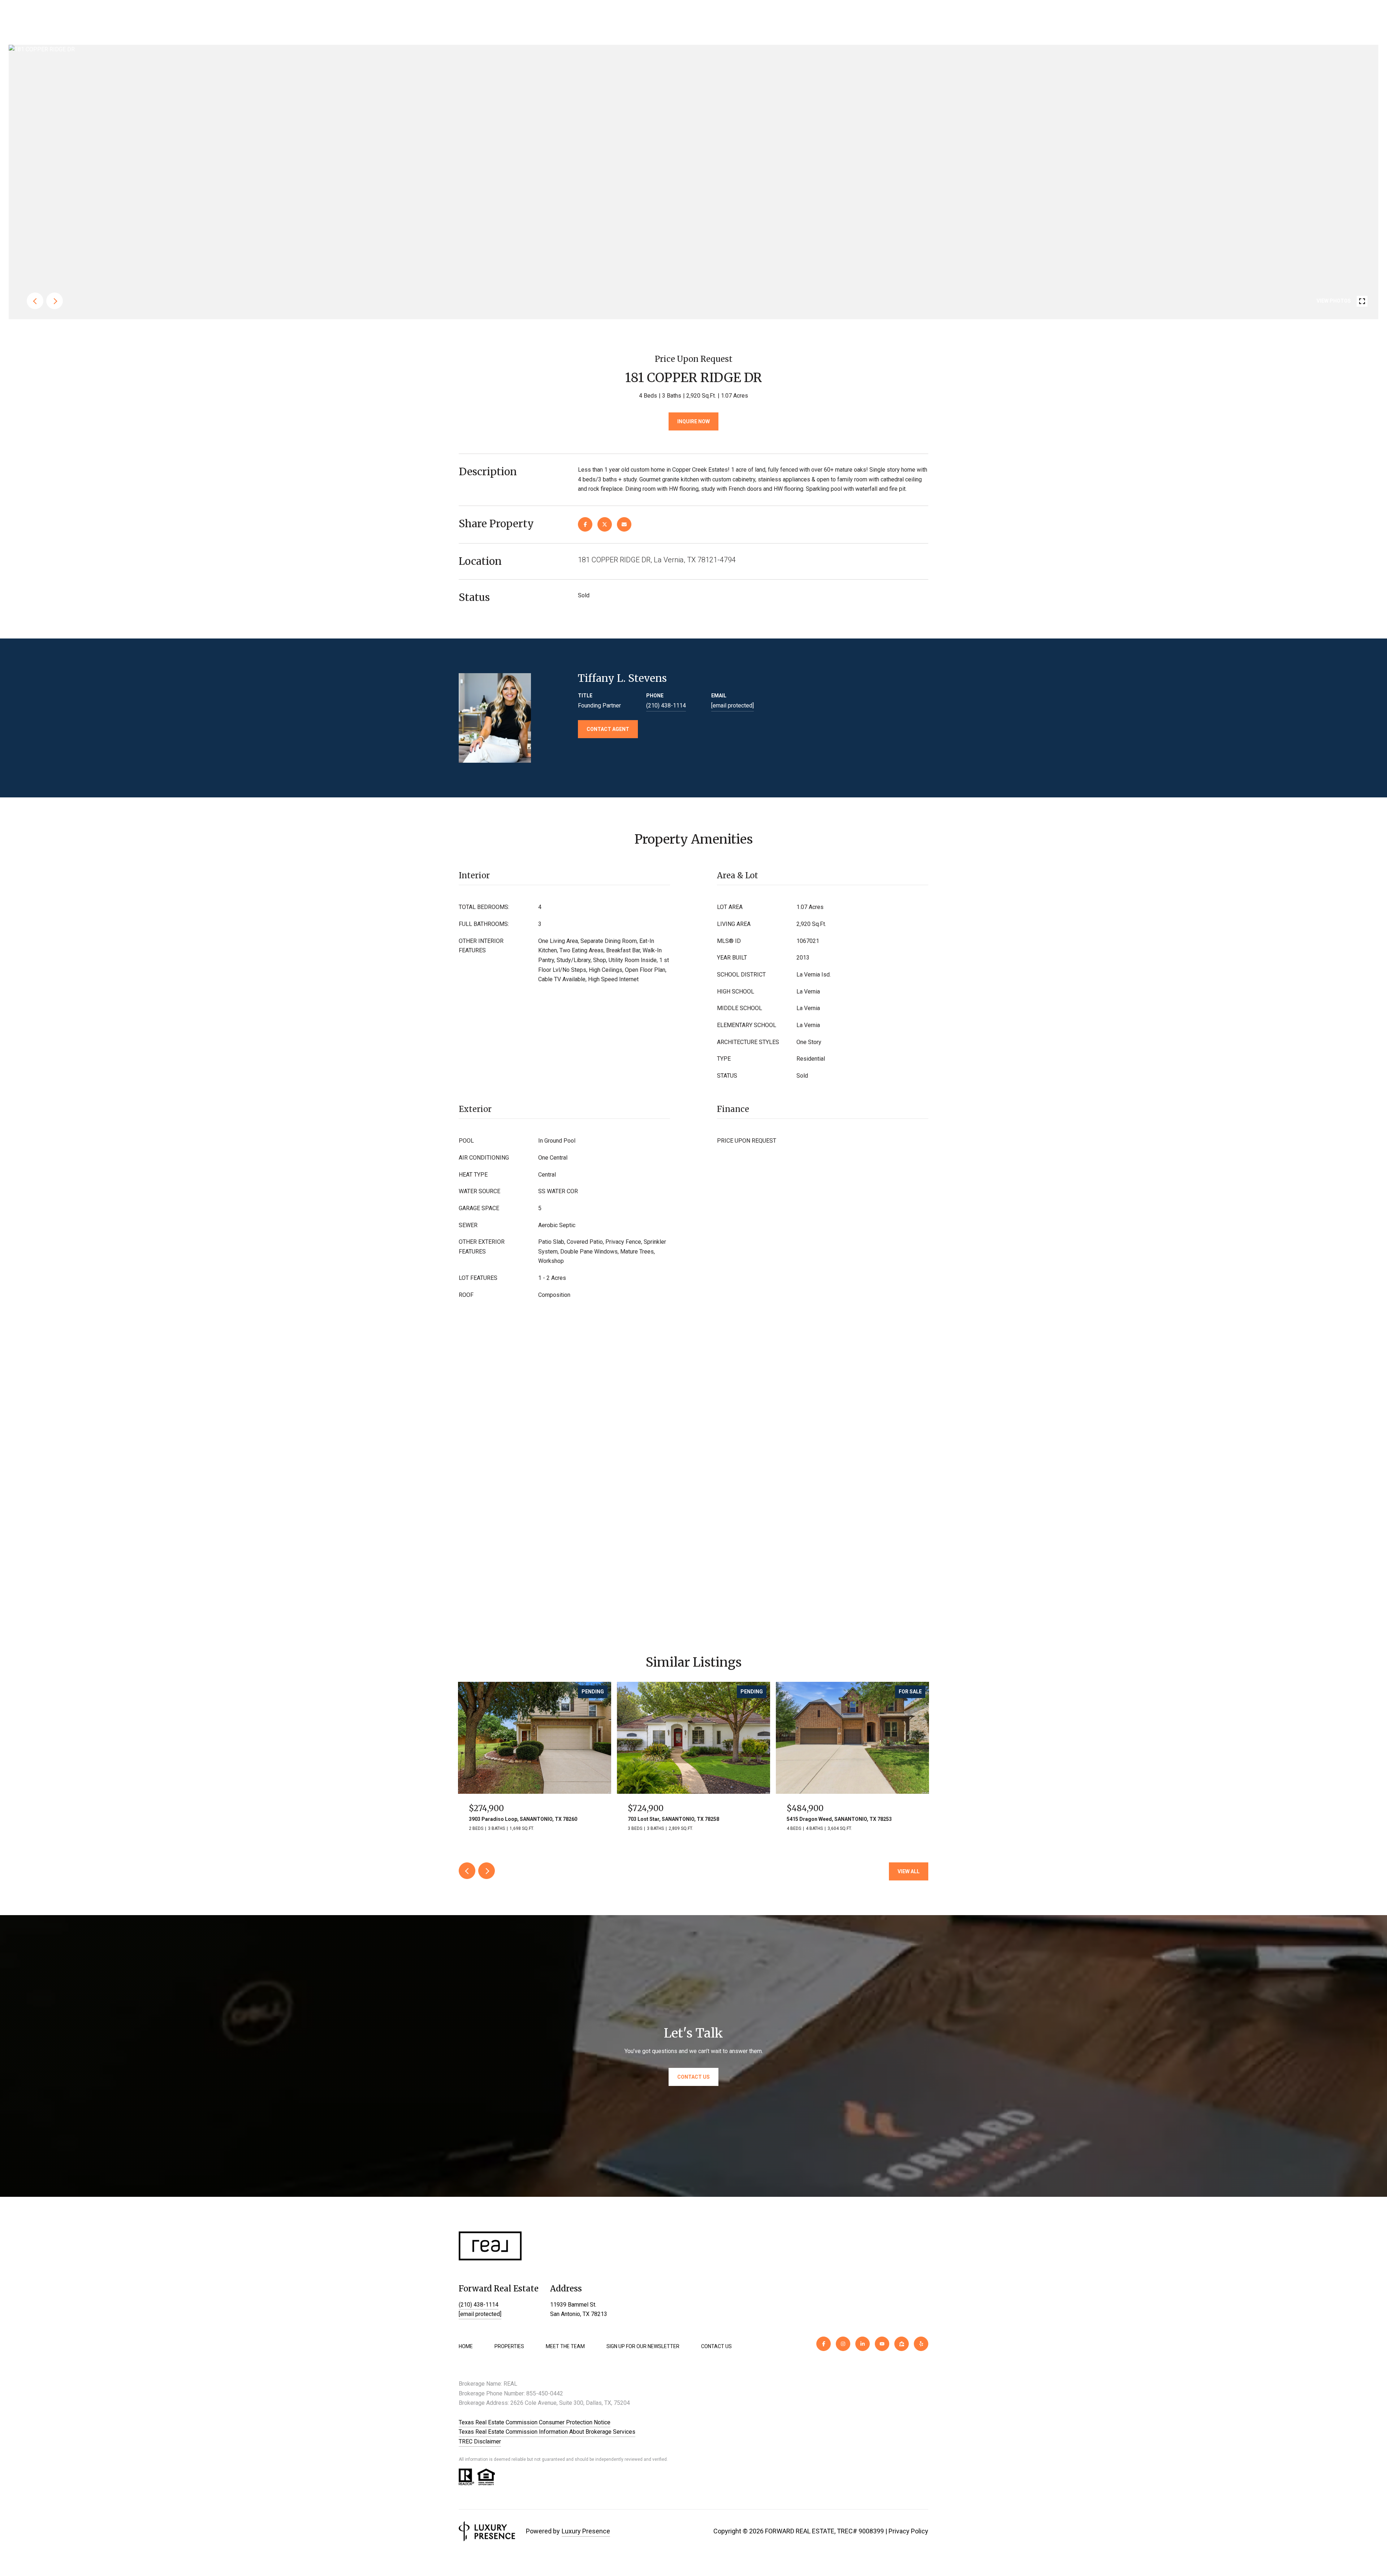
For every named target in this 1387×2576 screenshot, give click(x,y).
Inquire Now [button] (693, 421)
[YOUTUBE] (882, 2344)
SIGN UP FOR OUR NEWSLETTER (643, 2346)
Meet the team (565, 2346)
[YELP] (921, 2344)
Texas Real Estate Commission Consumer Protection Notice (535, 2422)
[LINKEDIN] (863, 2344)
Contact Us (716, 2346)
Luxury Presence (586, 2531)
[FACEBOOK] (824, 2344)
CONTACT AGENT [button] (608, 729)
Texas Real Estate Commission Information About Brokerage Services (547, 2432)
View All (909, 1871)
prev (35, 301)
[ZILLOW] (902, 2344)
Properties (509, 2346)
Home (466, 2346)
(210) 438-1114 (666, 705)
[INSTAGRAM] (843, 2344)
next (55, 301)
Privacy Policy (908, 2531)
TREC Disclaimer (480, 2441)
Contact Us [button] (693, 2077)
